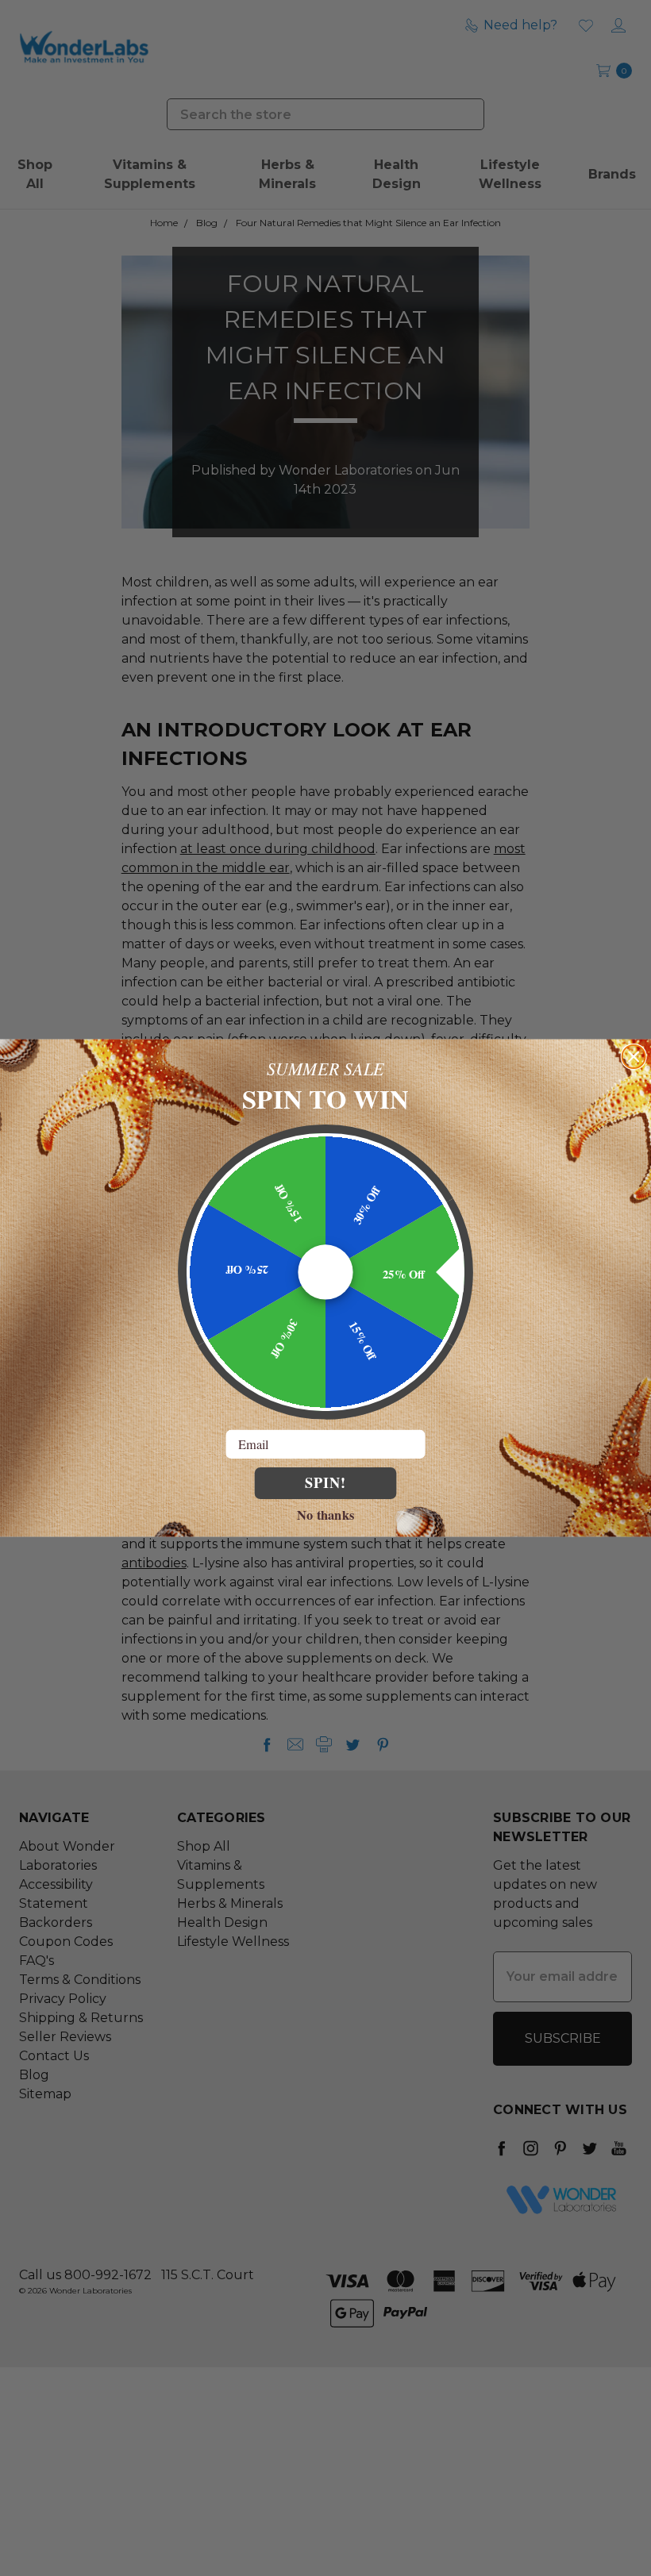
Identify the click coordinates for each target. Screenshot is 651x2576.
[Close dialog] (634, 1057)
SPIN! (325, 1482)
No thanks (325, 1514)
